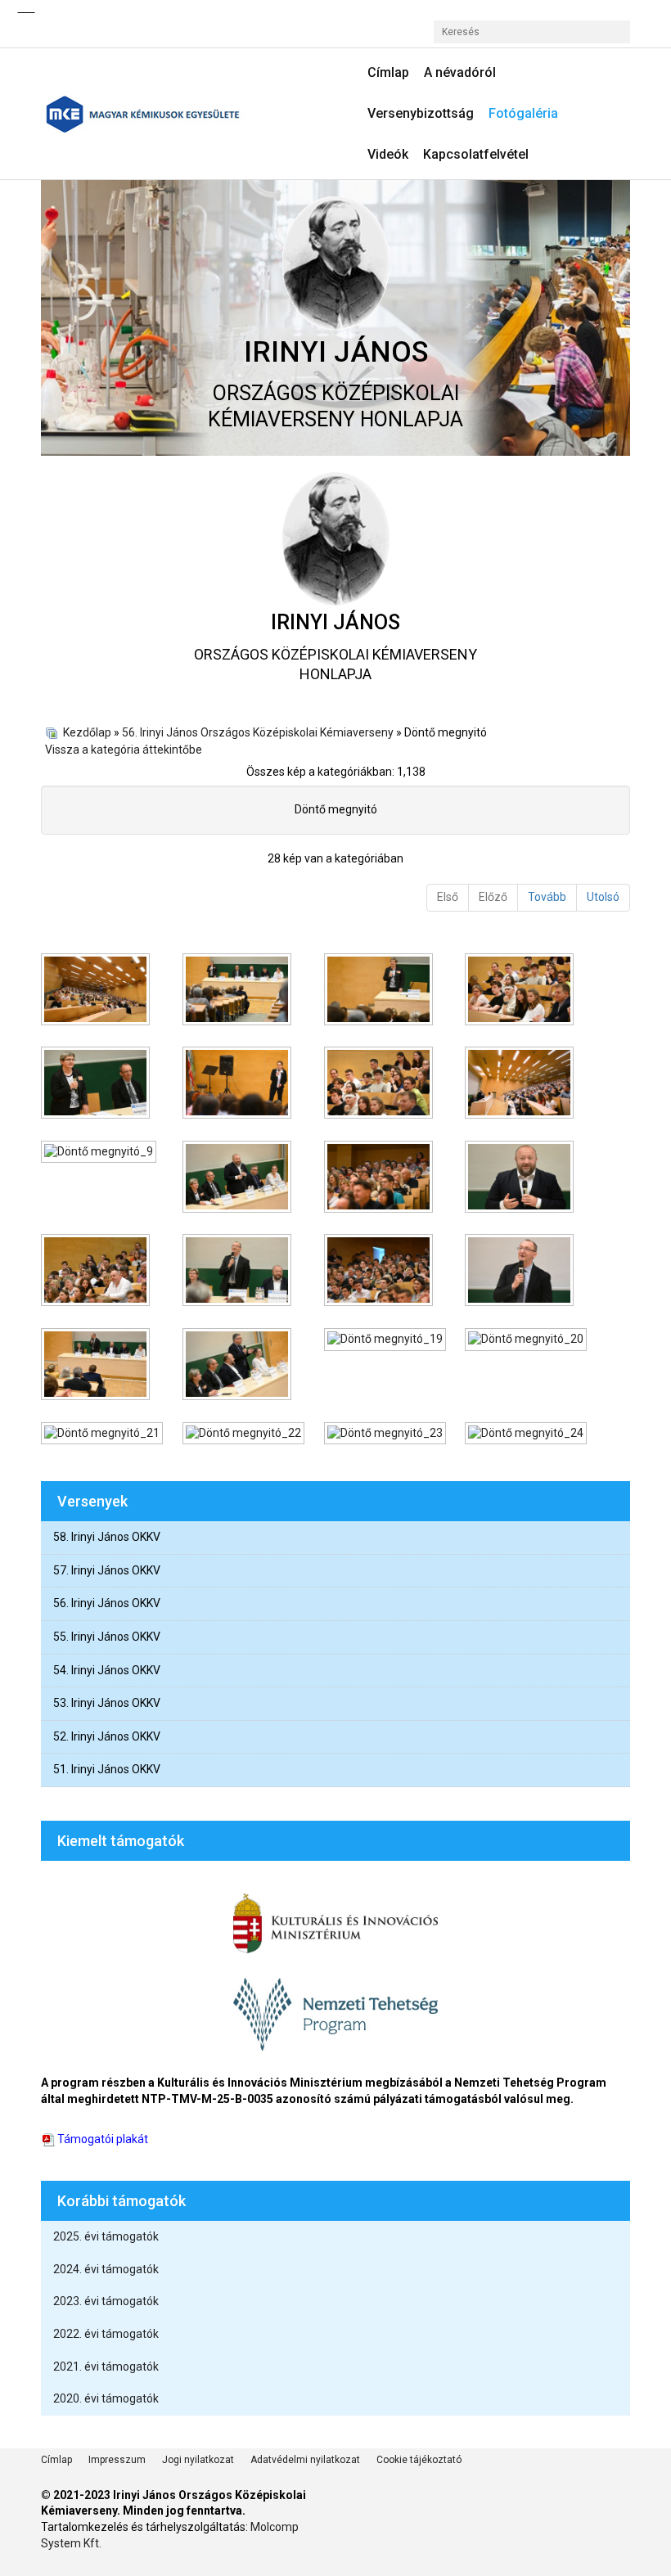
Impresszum (117, 2460)
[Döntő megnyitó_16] (521, 1272)
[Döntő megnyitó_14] (239, 1272)
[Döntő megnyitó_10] (239, 1178)
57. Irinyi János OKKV (107, 1570)
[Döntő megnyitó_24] (527, 1435)
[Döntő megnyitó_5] (97, 1084)
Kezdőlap (87, 732)
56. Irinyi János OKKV (107, 1603)
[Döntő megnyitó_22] (245, 1435)
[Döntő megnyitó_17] (97, 1366)
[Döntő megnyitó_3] (380, 991)
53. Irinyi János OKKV (107, 1703)
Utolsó (603, 897)
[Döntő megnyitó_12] (521, 1178)
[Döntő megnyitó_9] (100, 1154)
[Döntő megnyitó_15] (380, 1272)
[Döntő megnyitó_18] (239, 1366)
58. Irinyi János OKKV (107, 1537)
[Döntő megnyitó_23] (387, 1435)
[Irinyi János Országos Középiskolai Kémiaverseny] (182, 114)
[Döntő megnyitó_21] (104, 1435)
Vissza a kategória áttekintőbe (124, 750)
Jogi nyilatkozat (198, 2460)
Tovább (547, 897)
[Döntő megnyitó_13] (97, 1272)
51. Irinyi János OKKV (107, 1769)
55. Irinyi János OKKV (107, 1637)
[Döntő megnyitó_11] (380, 1178)
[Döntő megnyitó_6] (239, 1084)
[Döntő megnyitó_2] (239, 991)
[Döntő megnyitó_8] (521, 1084)
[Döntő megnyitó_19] (387, 1341)
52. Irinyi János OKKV (107, 1736)
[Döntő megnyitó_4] (521, 991)
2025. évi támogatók (106, 2236)
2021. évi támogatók (106, 2367)
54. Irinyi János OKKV (107, 1670)
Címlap (56, 2460)
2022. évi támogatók (106, 2334)
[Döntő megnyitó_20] (527, 1341)
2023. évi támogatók (106, 2301)
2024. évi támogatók (106, 2269)
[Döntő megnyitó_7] (380, 1084)
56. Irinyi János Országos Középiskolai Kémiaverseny (258, 732)
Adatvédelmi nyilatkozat (305, 2460)
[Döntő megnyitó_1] (97, 991)
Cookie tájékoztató (419, 2460)
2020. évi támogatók (106, 2398)
